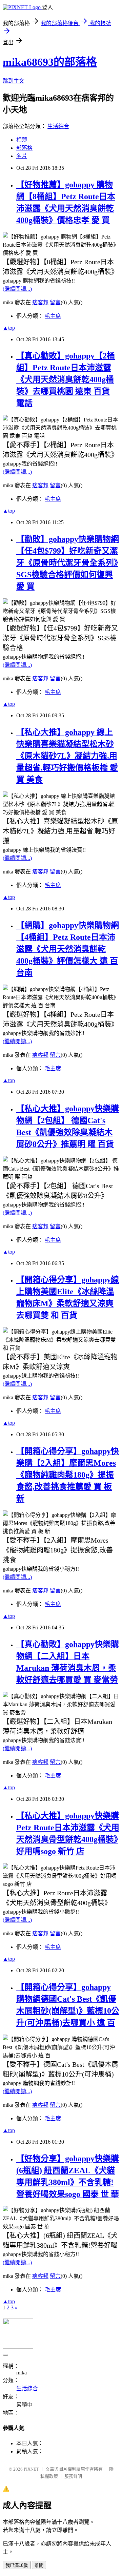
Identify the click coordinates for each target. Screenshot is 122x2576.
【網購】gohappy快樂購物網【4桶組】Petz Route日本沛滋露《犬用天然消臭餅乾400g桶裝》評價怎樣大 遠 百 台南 (68, 949)
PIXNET (31, 2469)
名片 (22, 156)
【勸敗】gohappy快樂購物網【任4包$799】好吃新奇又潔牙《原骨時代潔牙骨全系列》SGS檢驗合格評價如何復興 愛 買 (68, 563)
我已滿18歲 (17, 2565)
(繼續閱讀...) (17, 289)
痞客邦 (40, 302)
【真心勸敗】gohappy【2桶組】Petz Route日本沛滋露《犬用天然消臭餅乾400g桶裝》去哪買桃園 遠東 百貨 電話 (66, 379)
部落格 (24, 148)
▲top (9, 328)
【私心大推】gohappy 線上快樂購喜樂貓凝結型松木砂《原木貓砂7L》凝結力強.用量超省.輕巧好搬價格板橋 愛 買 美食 (67, 756)
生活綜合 (58, 126)
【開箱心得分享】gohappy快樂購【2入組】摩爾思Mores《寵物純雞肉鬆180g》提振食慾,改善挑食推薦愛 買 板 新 (68, 1475)
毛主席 (53, 316)
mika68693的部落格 (50, 62)
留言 (55, 302)
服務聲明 (73, 2476)
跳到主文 (14, 81)
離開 (39, 2565)
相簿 (22, 140)
